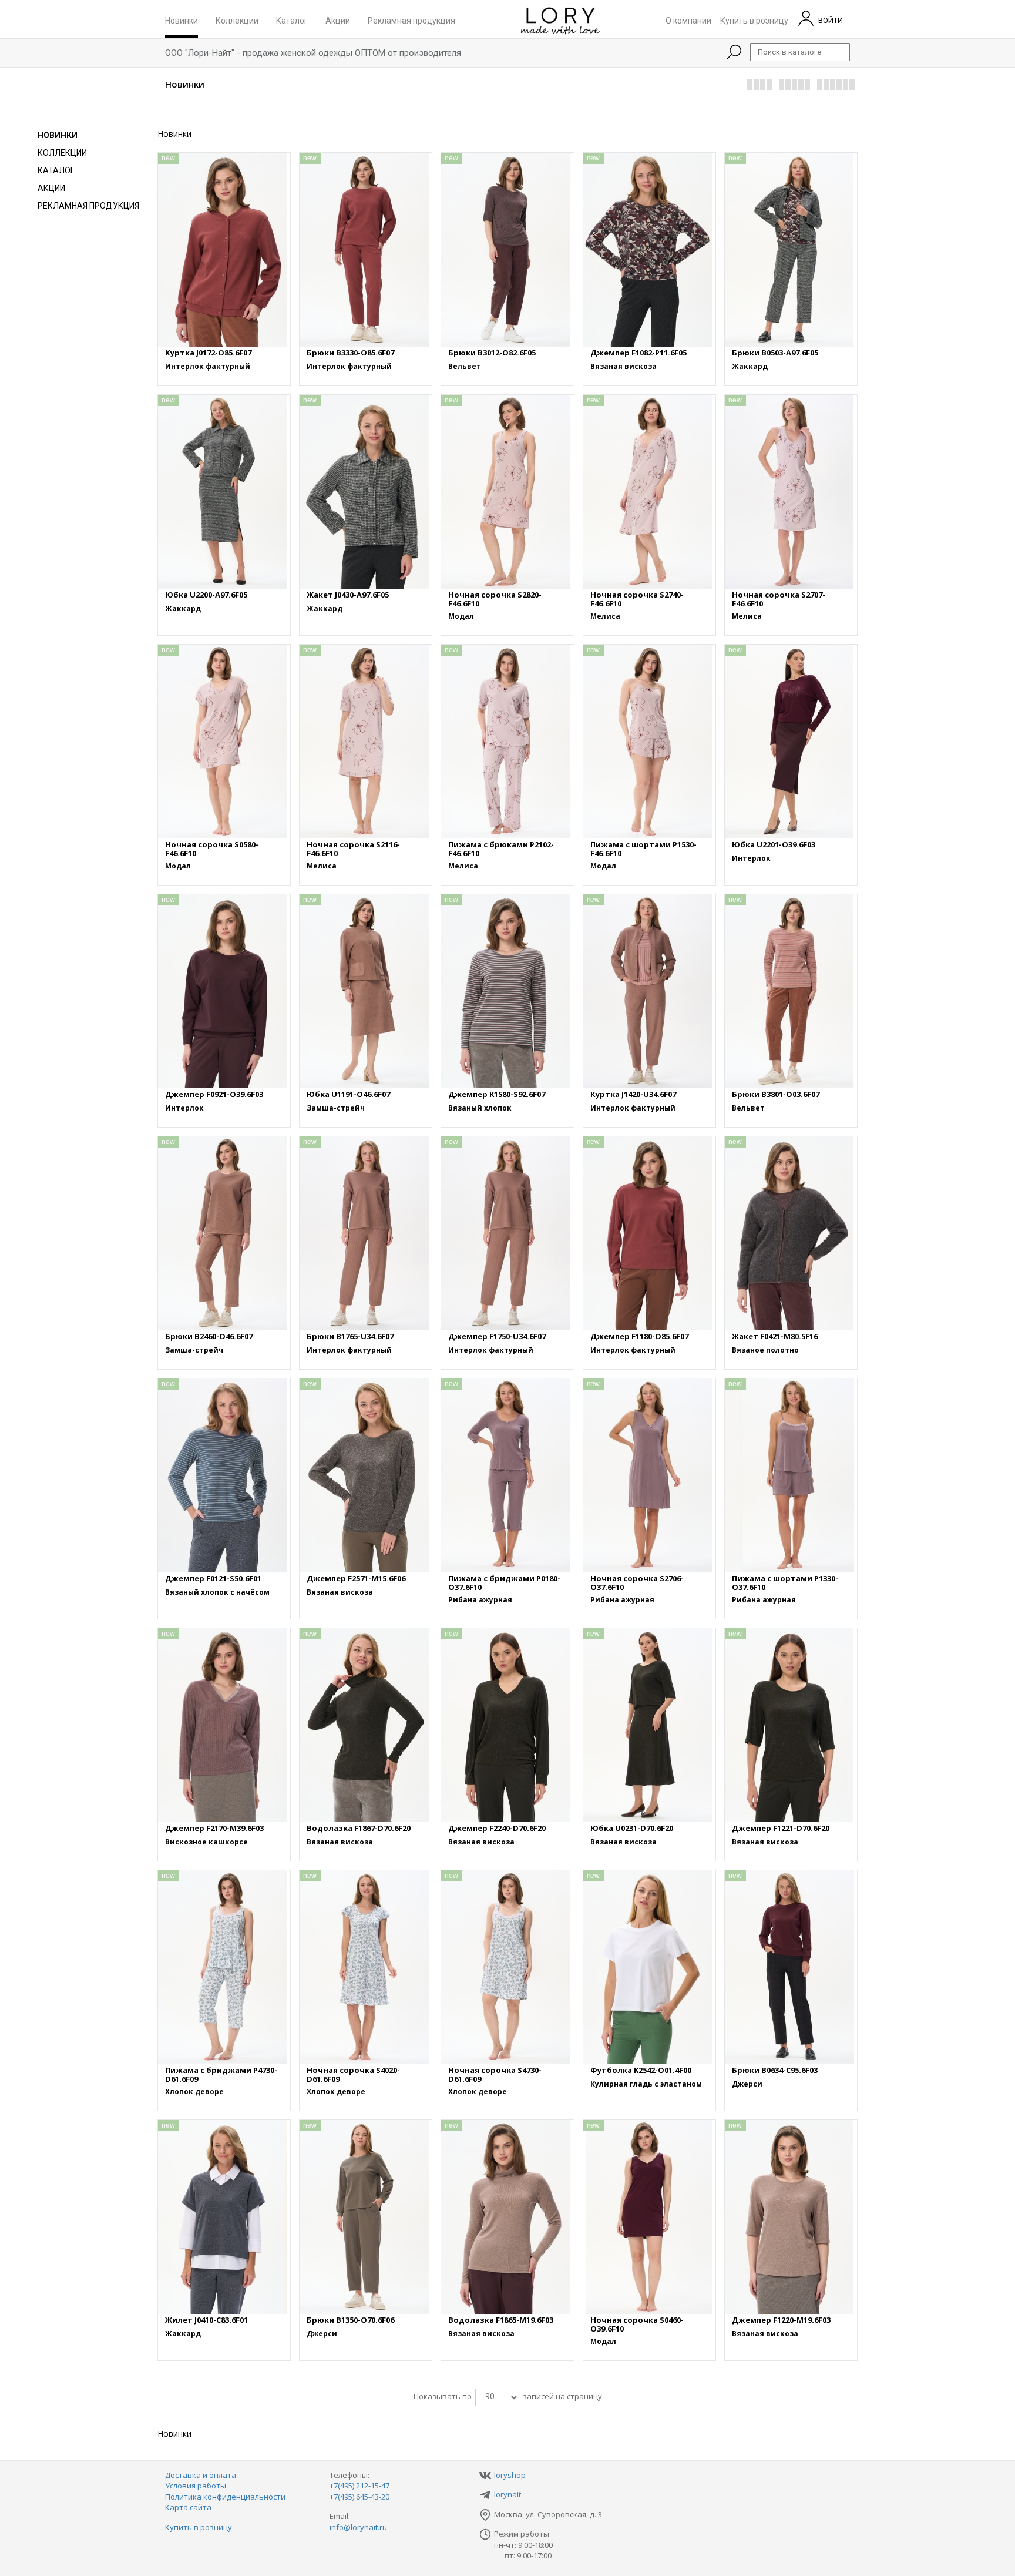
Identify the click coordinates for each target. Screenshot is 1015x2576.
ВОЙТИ (830, 20)
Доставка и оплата (201, 2475)
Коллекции (237, 20)
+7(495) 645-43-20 (359, 2497)
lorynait (508, 2494)
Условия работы (196, 2486)
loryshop (510, 2475)
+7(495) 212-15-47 (359, 2486)
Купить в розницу (754, 20)
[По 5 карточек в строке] (795, 85)
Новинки (182, 20)
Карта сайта (188, 2507)
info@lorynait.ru (358, 2527)
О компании (688, 20)
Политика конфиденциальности (225, 2497)
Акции (338, 20)
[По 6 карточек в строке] (836, 85)
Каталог (292, 20)
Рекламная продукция (411, 20)
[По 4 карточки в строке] (760, 85)
